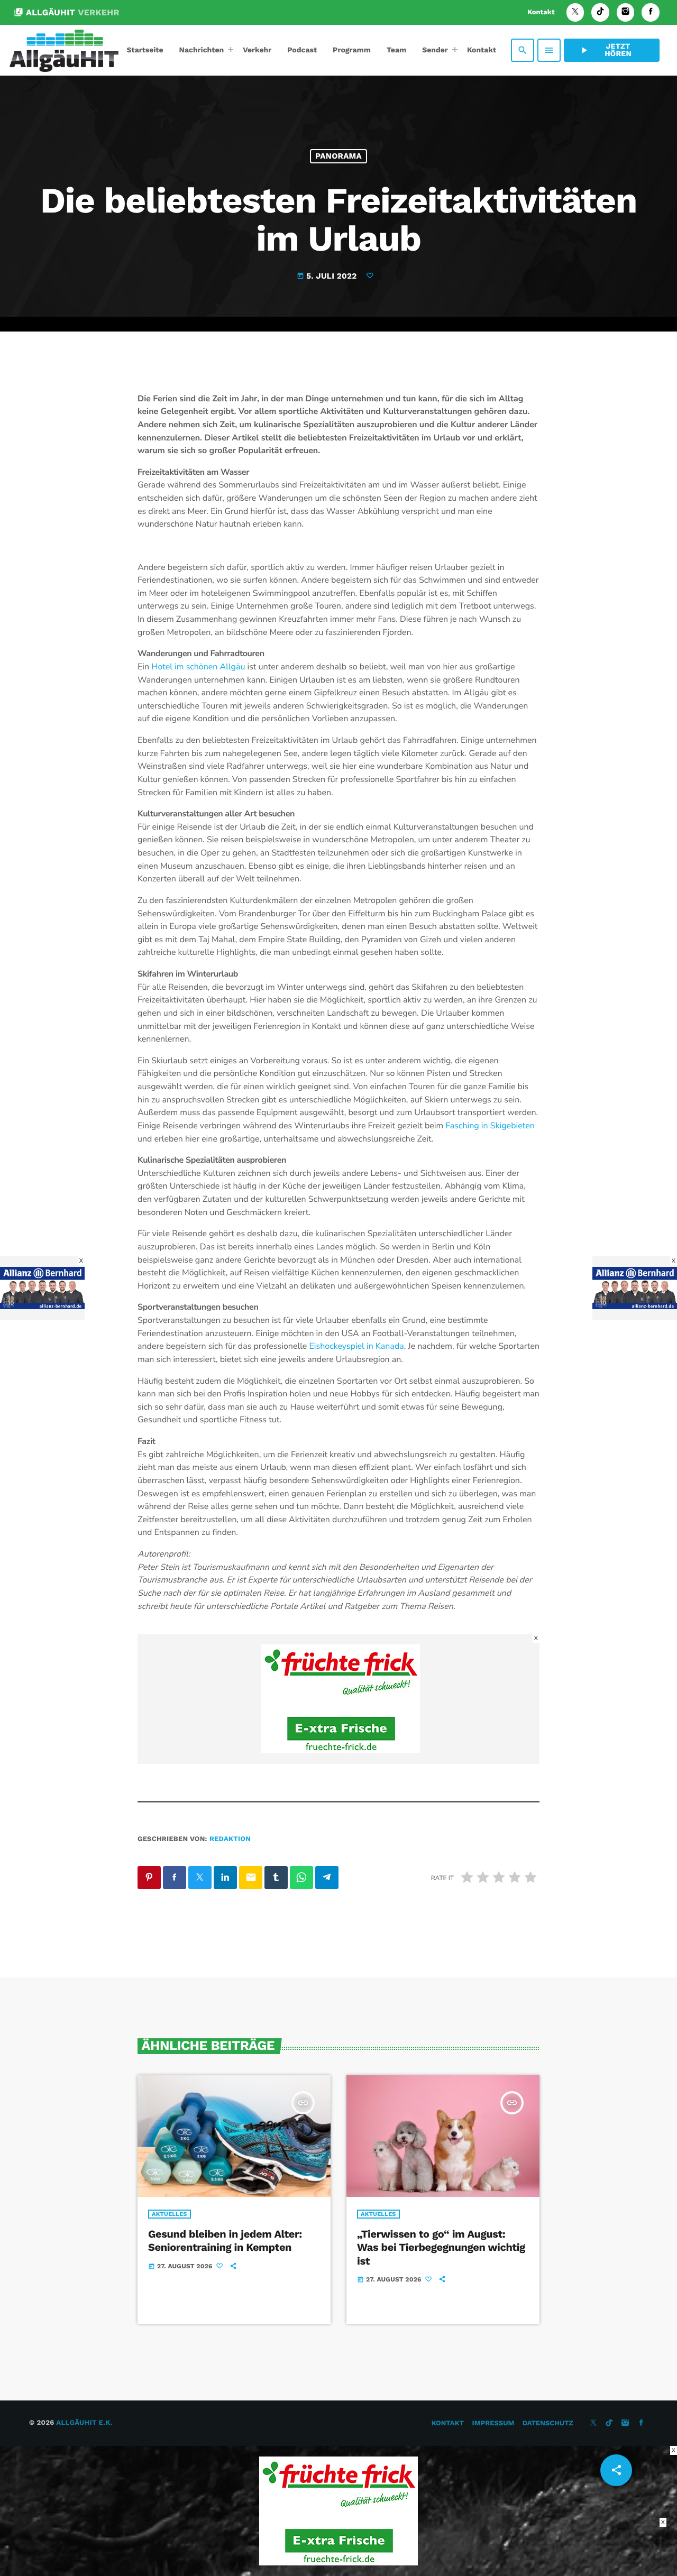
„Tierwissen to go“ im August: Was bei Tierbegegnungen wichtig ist (441, 2247)
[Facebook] (651, 12)
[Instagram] (626, 12)
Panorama (338, 156)
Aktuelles (170, 2214)
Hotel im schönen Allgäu (198, 667)
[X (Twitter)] (575, 12)
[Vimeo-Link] (64, 50)
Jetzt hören (605, 50)
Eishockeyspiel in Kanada (356, 1346)
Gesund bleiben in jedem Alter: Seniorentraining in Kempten (225, 2241)
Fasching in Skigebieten (490, 1126)
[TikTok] (600, 12)
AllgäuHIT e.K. (84, 2423)
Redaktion (230, 1839)
